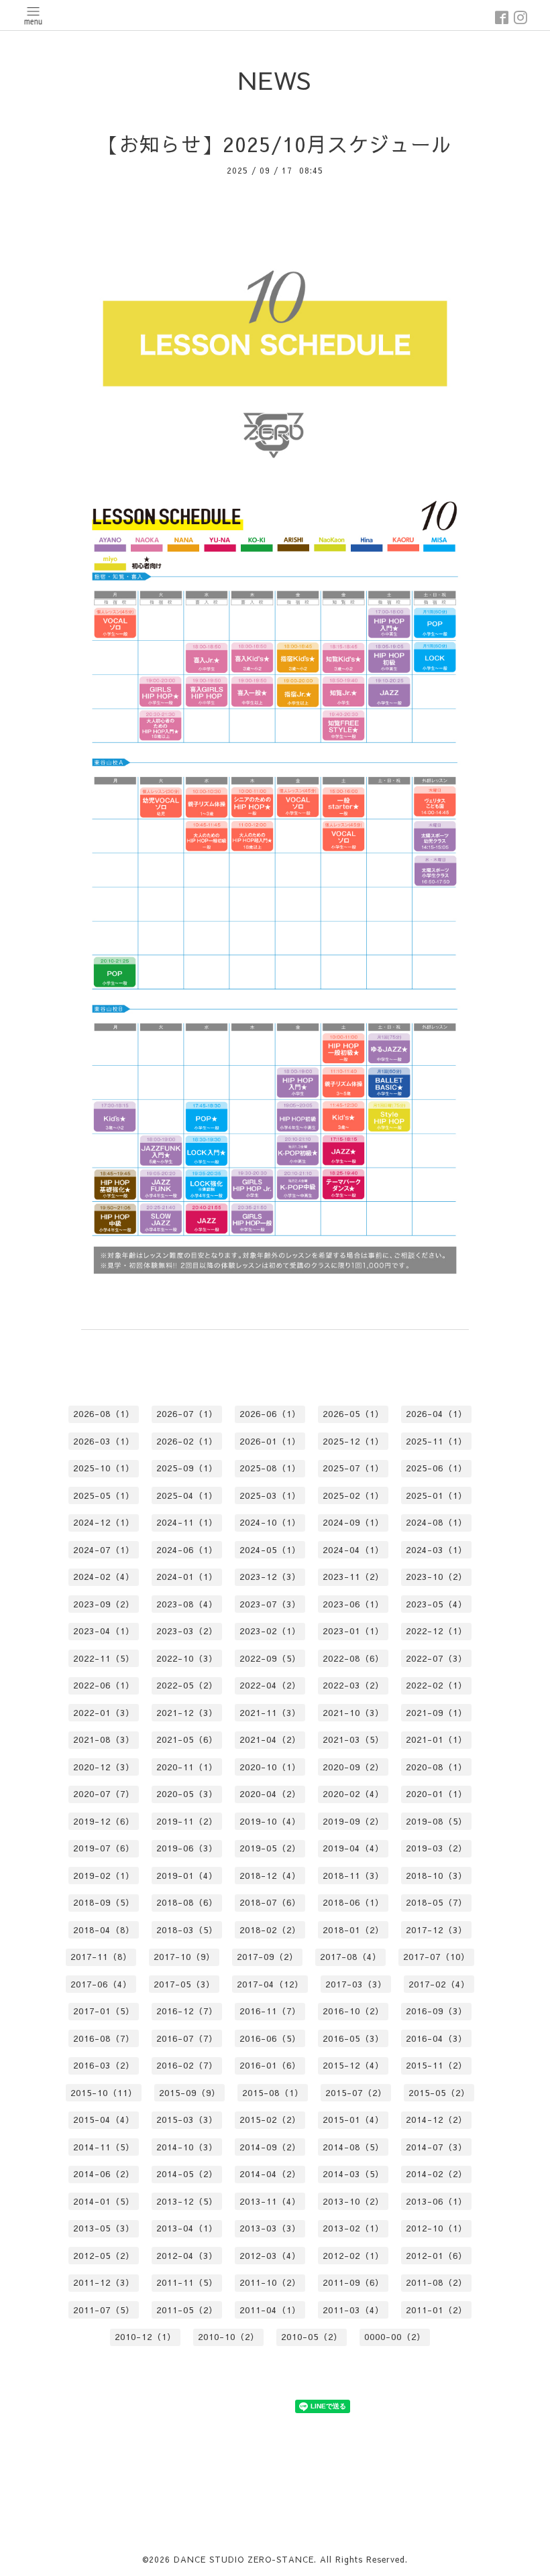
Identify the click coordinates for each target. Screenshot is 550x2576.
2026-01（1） (270, 1441)
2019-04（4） (353, 1848)
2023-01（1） (353, 1631)
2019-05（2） (270, 1848)
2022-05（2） (187, 1685)
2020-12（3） (104, 1767)
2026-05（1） (353, 1414)
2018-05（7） (437, 1902)
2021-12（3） (187, 1713)
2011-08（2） (437, 2282)
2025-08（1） (270, 1468)
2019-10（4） (270, 1821)
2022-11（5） (104, 1658)
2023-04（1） (104, 1631)
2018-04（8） (104, 1930)
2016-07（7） (187, 2038)
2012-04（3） (187, 2256)
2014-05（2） (187, 2174)
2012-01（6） (437, 2256)
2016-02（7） (187, 2065)
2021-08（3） (104, 1739)
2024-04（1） (353, 1550)
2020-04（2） (270, 1794)
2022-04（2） (270, 1685)
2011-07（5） (104, 2310)
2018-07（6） (270, 1902)
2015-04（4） (104, 2120)
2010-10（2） (229, 2337)
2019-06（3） (187, 1848)
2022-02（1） (437, 1685)
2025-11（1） (437, 1441)
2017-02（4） (439, 1984)
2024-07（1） (104, 1550)
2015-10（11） (104, 2093)
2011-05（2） (187, 2310)
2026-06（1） (270, 1414)
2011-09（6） (353, 2282)
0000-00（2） (395, 2337)
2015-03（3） (187, 2120)
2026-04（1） (437, 1414)
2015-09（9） (190, 2093)
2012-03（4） (270, 2256)
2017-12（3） (437, 1930)
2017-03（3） (356, 1984)
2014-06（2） (104, 2174)
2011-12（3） (104, 2282)
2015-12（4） (353, 2065)
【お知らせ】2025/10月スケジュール (275, 144)
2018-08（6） (187, 1902)
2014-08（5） (353, 2147)
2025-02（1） (353, 1495)
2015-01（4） (353, 2120)
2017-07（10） (437, 1957)
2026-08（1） (104, 1414)
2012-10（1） (437, 2228)
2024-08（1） (437, 1522)
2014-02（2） (437, 2174)
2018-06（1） (353, 1902)
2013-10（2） (353, 2201)
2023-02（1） (270, 1631)
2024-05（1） (270, 1550)
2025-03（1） (270, 1495)
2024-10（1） (270, 1522)
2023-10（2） (437, 1577)
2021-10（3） (353, 1713)
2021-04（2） (270, 1739)
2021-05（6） (187, 1739)
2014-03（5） (353, 2174)
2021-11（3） (270, 1713)
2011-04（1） (270, 2310)
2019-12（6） (104, 1821)
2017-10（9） (184, 1957)
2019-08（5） (437, 1821)
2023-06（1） (353, 1604)
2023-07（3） (270, 1604)
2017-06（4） (101, 1984)
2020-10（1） (270, 1767)
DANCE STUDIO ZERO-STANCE (244, 2559)
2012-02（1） (353, 2256)
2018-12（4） (270, 1876)
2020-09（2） (353, 1767)
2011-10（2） (270, 2282)
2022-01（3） (104, 1713)
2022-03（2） (353, 1685)
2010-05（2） (312, 2337)
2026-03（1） (104, 1441)
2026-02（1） (187, 1441)
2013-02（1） (353, 2228)
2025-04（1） (187, 1495)
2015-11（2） (437, 2065)
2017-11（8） (101, 1957)
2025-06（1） (437, 1468)
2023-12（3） (270, 1577)
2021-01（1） (437, 1739)
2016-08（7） (104, 2038)
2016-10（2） (353, 2011)
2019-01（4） (187, 1876)
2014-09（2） (270, 2147)
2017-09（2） (268, 1957)
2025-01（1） (437, 1495)
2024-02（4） (104, 1577)
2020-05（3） (187, 1794)
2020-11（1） (187, 1767)
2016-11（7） (270, 2011)
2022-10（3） (187, 1658)
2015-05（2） (439, 2093)
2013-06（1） (437, 2201)
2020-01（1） (437, 1794)
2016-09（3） (437, 2011)
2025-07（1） (353, 1468)
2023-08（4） (187, 1604)
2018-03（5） (187, 1930)
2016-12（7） (187, 2011)
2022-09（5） (270, 1658)
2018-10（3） (437, 1876)
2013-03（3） (270, 2228)
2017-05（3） (184, 1984)
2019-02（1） (104, 1876)
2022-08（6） (353, 1658)
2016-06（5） (270, 2038)
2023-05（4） (437, 1604)
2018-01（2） (353, 1930)
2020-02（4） (353, 1794)
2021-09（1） (437, 1713)
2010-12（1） (146, 2337)
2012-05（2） (104, 2256)
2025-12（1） (353, 1441)
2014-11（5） (104, 2147)
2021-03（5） (353, 1739)
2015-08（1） (273, 2093)
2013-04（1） (187, 2228)
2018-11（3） (353, 1876)
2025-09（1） (187, 1468)
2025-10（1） (104, 1468)
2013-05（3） (104, 2228)
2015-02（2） (270, 2120)
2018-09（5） (104, 1902)
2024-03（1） (437, 1550)
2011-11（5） (187, 2282)
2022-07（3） (437, 1658)
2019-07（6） (104, 1848)
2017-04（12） (270, 1984)
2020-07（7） (104, 1794)
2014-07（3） (437, 2147)
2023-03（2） (187, 1631)
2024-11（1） (187, 1522)
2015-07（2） (356, 2093)
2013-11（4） (270, 2201)
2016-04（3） (437, 2038)
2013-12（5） (187, 2201)
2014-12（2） (437, 2120)
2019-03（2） (437, 1848)
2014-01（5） (104, 2201)
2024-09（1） (353, 1522)
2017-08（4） (351, 1957)
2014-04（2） (270, 2174)
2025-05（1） (104, 1495)
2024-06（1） (187, 1550)
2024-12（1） (104, 1522)
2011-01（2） (437, 2310)
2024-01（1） (187, 1577)
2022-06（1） (104, 1685)
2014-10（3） (187, 2147)
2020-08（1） (437, 1767)
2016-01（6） (270, 2065)
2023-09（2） (104, 1604)
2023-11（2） (353, 1577)
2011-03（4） (353, 2310)
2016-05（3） (353, 2038)
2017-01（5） (104, 2011)
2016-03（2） (104, 2065)
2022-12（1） (437, 1631)
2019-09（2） (353, 1821)
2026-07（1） (187, 1414)
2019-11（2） (187, 1821)
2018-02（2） (270, 1930)
